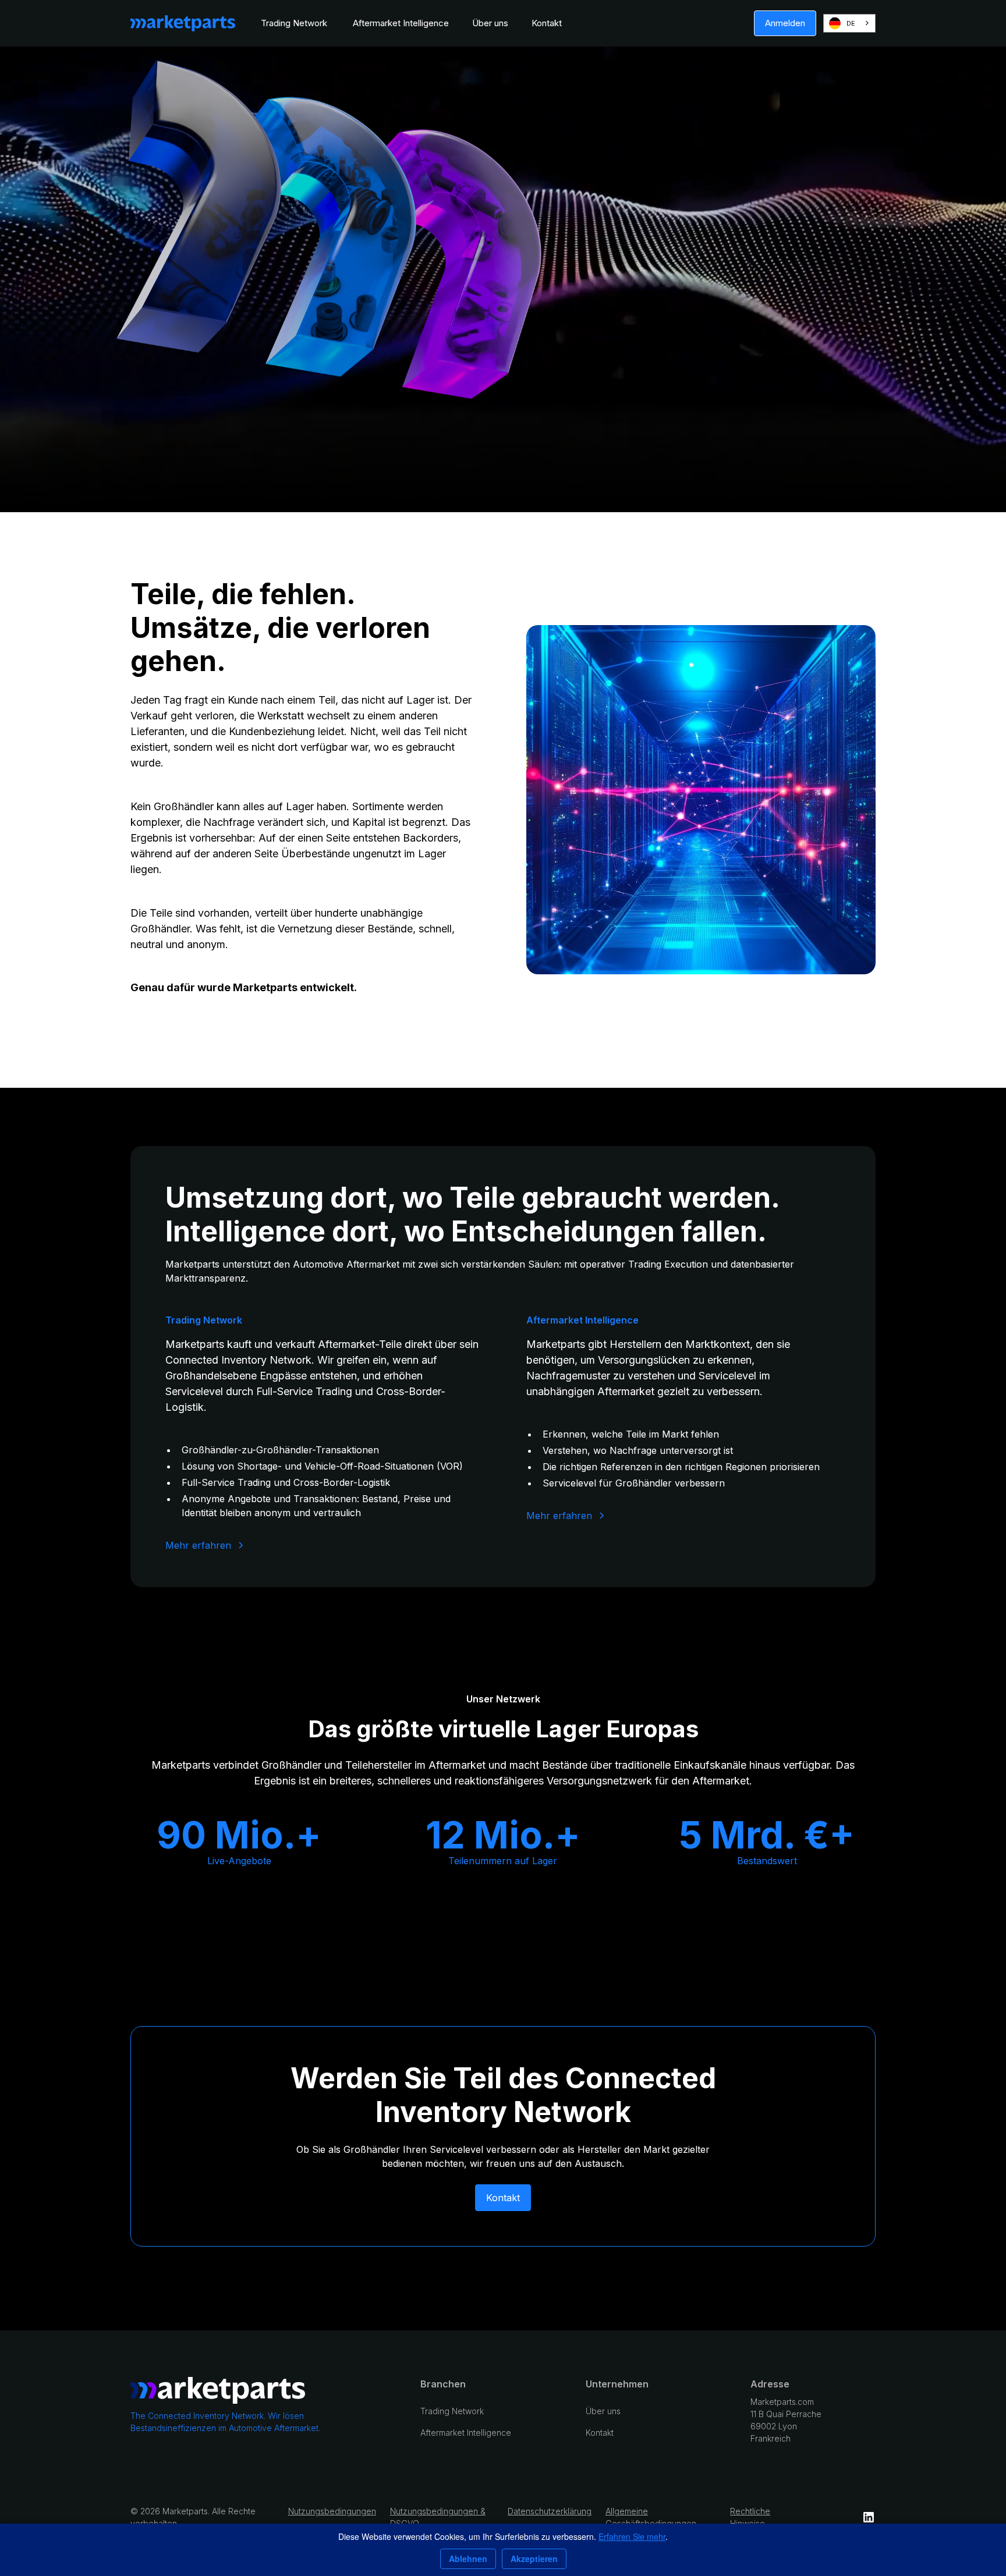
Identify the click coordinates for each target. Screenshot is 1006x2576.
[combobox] (849, 23)
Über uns (490, 23)
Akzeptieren (534, 2559)
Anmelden (785, 23)
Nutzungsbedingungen (332, 2511)
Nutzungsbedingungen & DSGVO (438, 2517)
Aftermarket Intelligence (401, 23)
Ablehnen (468, 2559)
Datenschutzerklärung (550, 2511)
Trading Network (295, 23)
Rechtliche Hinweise (750, 2517)
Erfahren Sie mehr (632, 2536)
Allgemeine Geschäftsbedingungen (651, 2517)
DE (851, 23)
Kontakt (547, 23)
